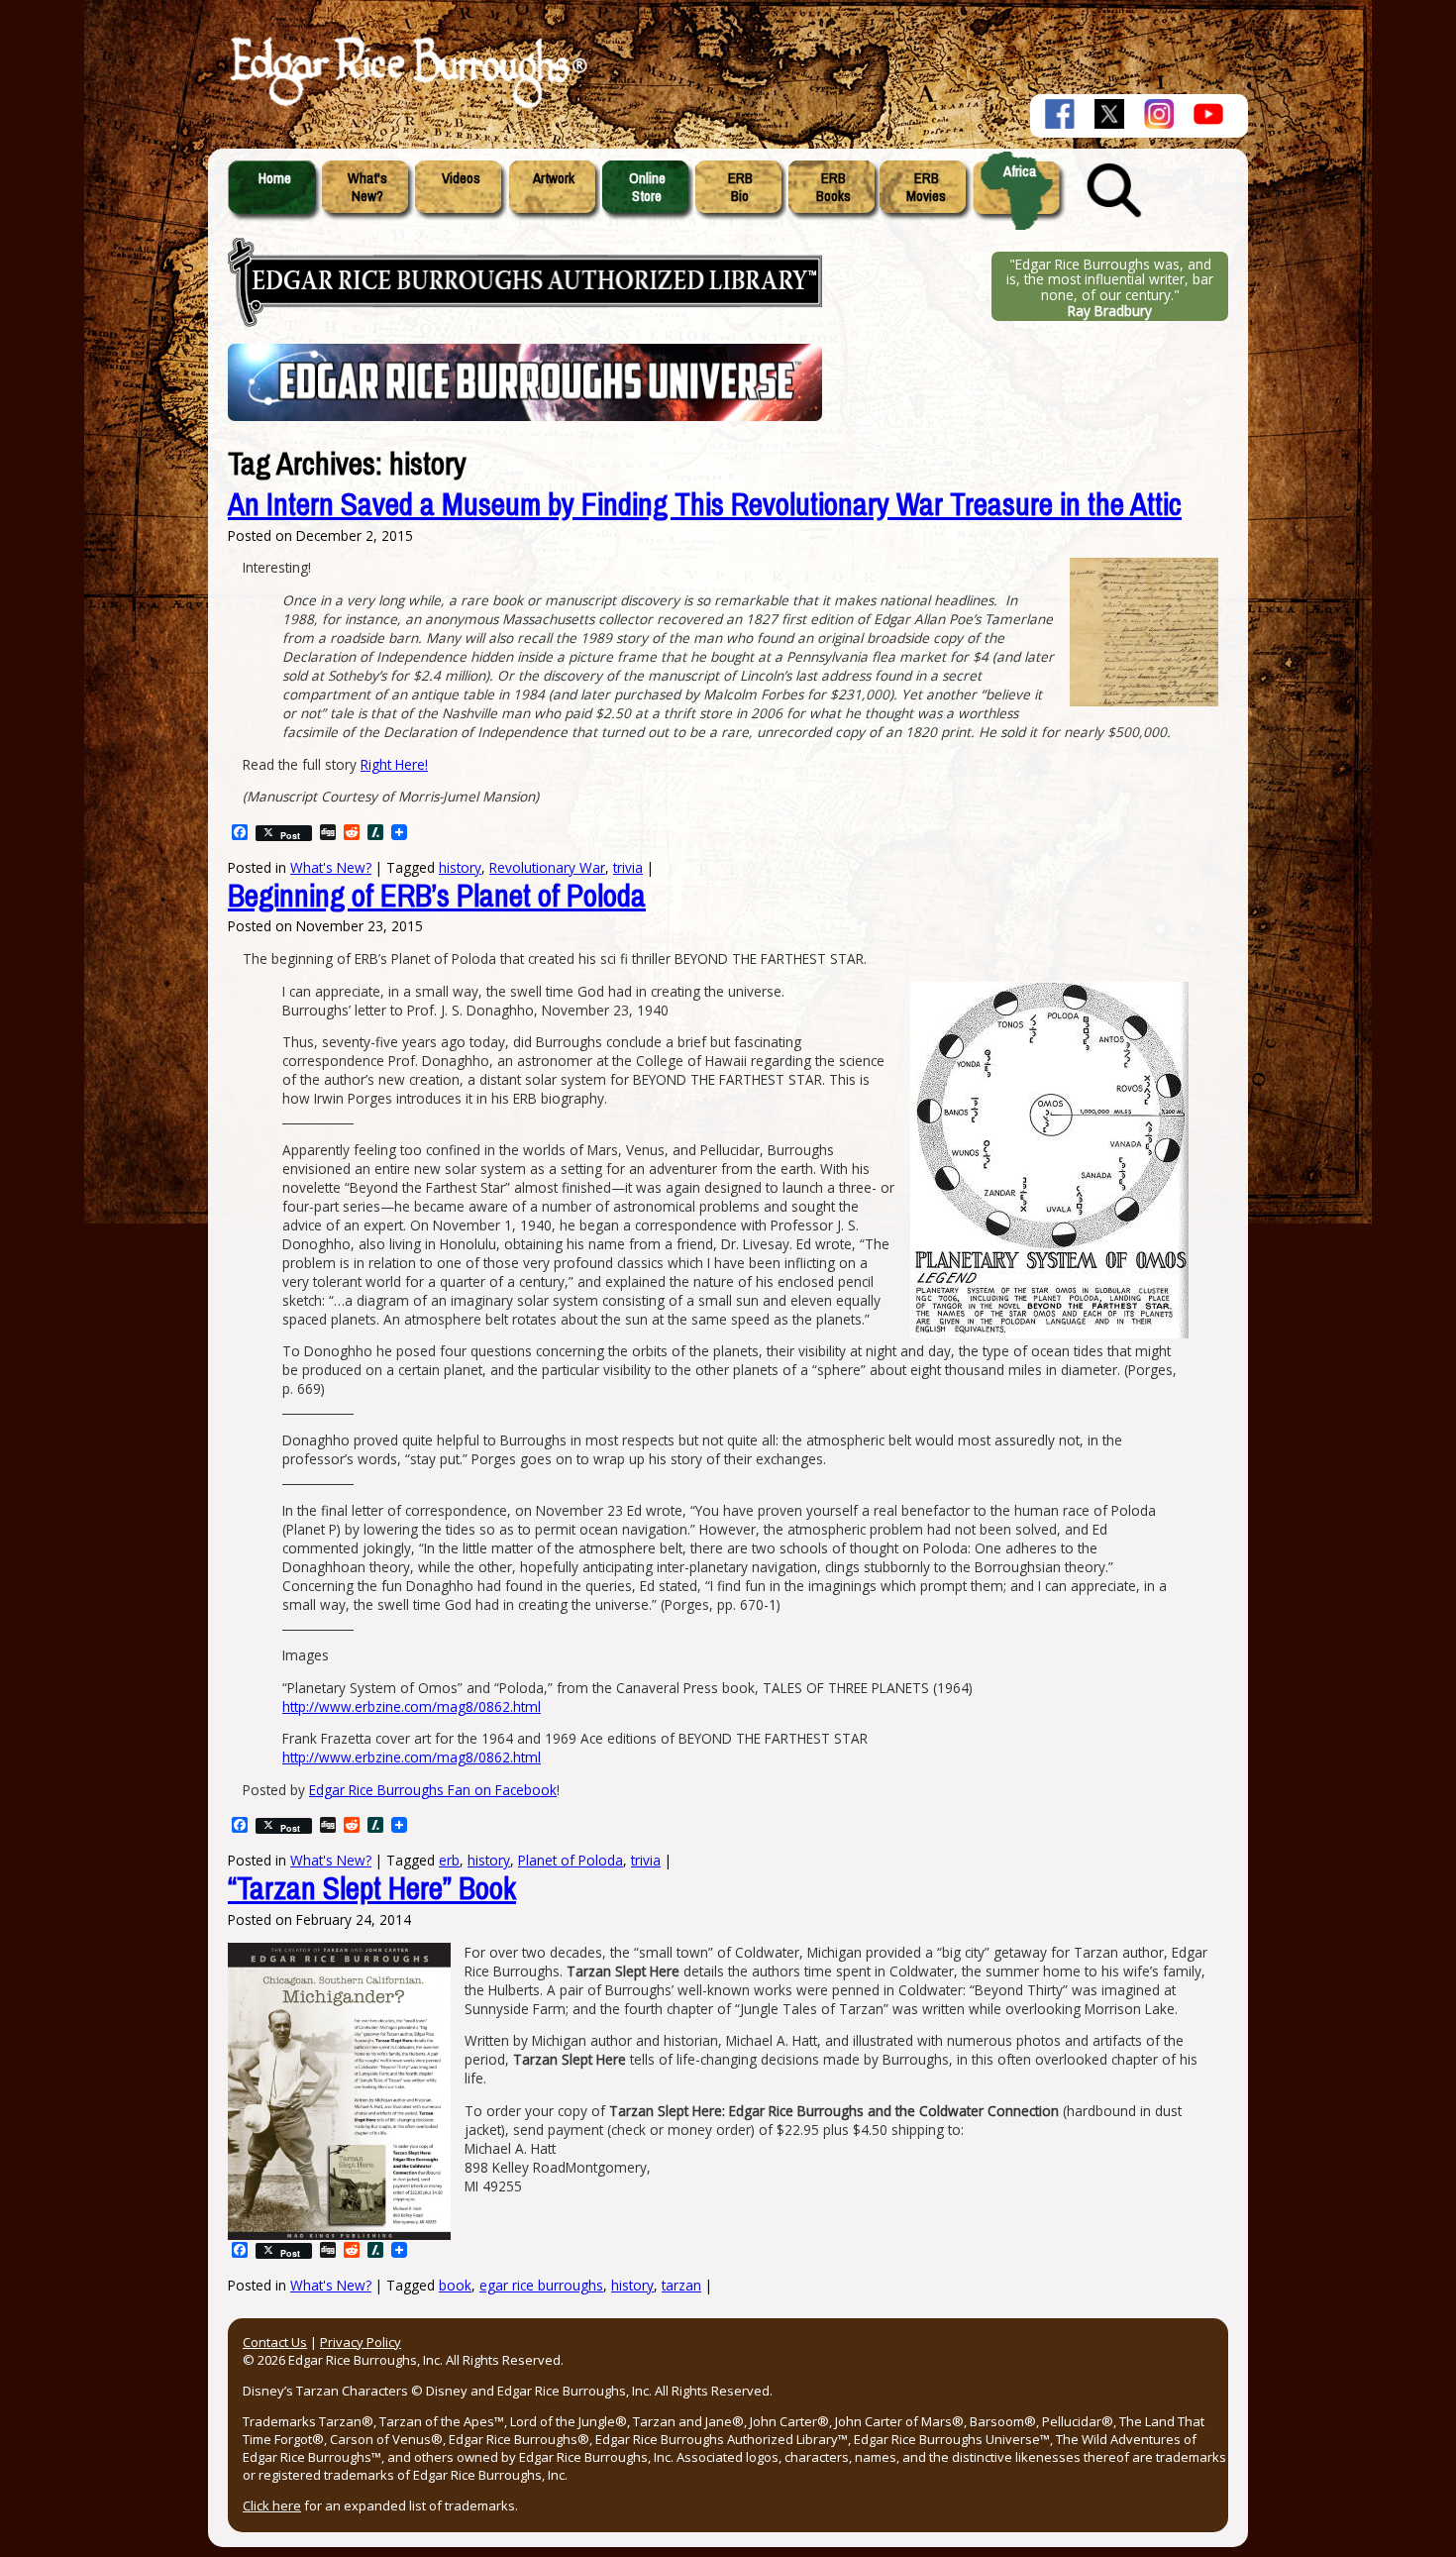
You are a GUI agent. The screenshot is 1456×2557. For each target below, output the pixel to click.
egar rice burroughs (541, 2285)
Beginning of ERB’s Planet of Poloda (437, 896)
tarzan (681, 2285)
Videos (461, 178)
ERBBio (740, 187)
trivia (646, 1860)
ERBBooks (833, 187)
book (455, 2285)
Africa (1020, 171)
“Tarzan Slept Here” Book (372, 1889)
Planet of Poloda (571, 1860)
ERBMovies (926, 187)
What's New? (331, 2285)
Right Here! (394, 764)
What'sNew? (367, 187)
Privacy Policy (361, 2342)
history (632, 2285)
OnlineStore (647, 187)
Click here (272, 2505)
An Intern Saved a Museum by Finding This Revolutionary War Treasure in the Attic (705, 505)
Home (275, 178)
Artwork (554, 178)
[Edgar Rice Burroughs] (406, 107)
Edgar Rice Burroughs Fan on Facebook (433, 1790)
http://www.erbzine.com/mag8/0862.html (412, 1706)
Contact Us (275, 2342)
